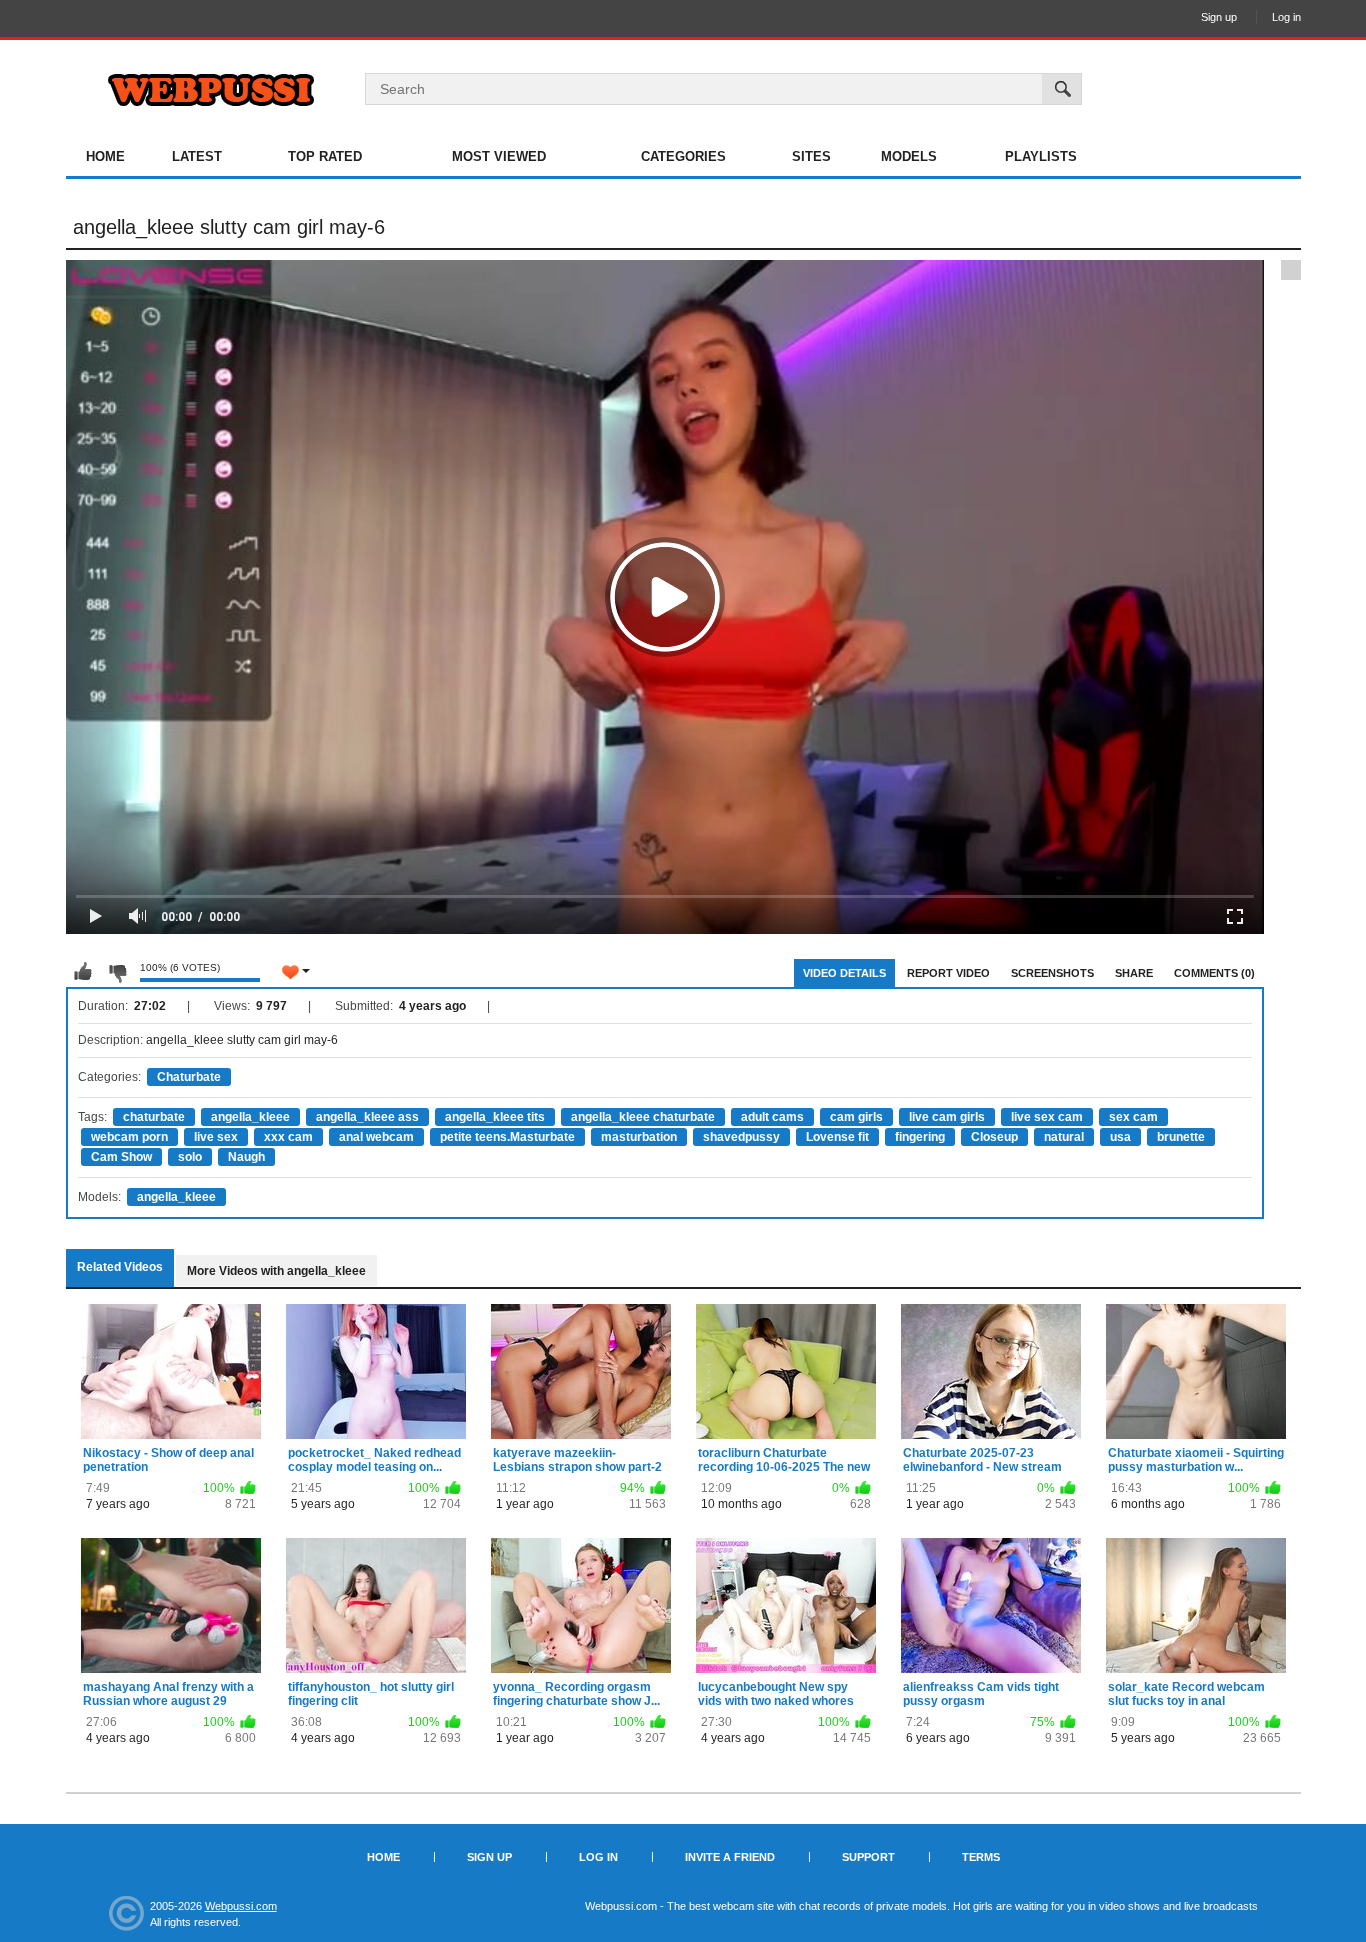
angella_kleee (250, 1117)
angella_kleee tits (495, 1117)
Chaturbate (189, 1077)
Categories (683, 156)
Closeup (994, 1137)
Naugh (246, 1157)
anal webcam (376, 1137)
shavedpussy (741, 1137)
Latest (197, 156)
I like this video (83, 972)
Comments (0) (1214, 973)
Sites (811, 156)
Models (909, 156)
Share (1134, 973)
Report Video (948, 973)
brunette (1181, 1137)
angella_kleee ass (367, 1117)
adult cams (772, 1117)
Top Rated (325, 156)
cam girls (856, 1117)
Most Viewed (499, 156)
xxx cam (288, 1137)
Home (105, 156)
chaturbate (154, 1117)
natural (1064, 1137)
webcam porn (129, 1137)
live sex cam (1047, 1117)
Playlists (1041, 156)
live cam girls (947, 1117)
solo (190, 1157)
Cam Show (121, 1157)
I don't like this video (117, 972)
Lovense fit (837, 1137)
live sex (216, 1137)
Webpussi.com (241, 1906)
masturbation (639, 1137)
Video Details (844, 973)
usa (1120, 1137)
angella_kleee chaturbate (643, 1117)
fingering (920, 1137)
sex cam (1133, 1117)
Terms (981, 1857)
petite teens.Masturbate (507, 1137)
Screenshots (1052, 973)
